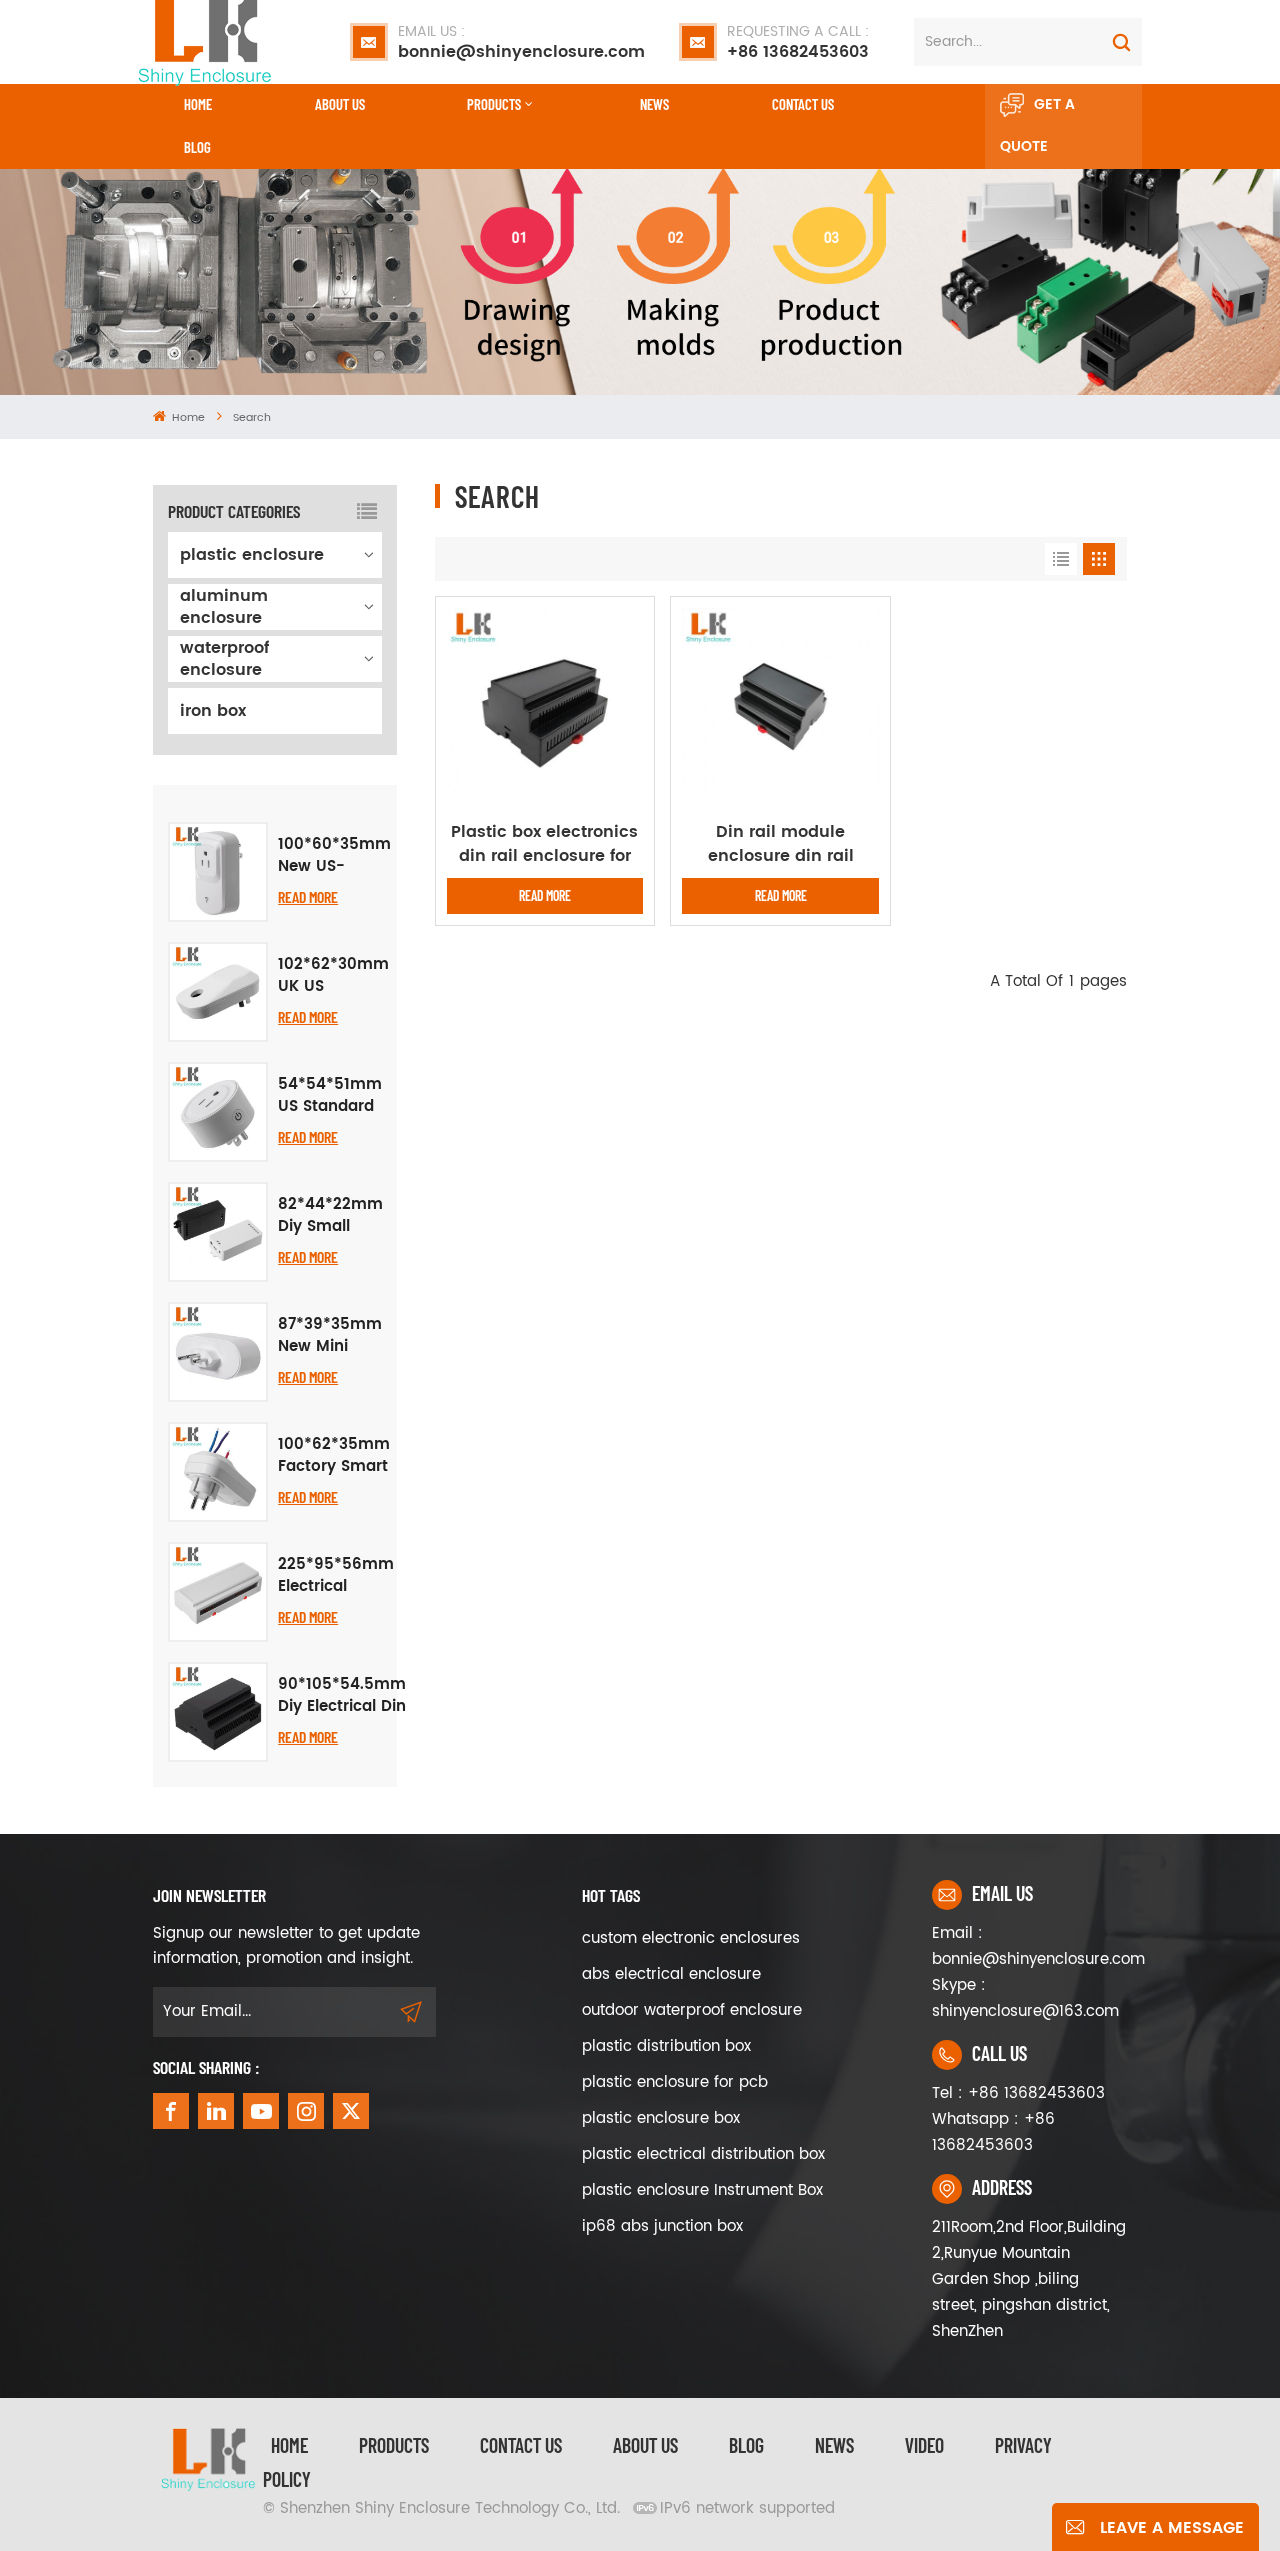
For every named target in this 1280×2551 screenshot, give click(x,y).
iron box (213, 711)
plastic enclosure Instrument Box (702, 2190)
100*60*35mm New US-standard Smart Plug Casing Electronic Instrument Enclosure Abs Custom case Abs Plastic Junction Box (334, 856)
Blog (197, 147)
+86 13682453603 (798, 42)
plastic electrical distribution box (703, 2154)
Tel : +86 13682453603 (1018, 2093)
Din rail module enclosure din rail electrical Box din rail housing (780, 844)
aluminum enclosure (224, 607)
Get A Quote (1037, 126)
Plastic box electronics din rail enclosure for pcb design (544, 844)
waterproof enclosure (224, 659)
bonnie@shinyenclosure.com (521, 42)
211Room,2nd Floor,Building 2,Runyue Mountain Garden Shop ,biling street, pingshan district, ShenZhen (1029, 2279)
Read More (308, 896)
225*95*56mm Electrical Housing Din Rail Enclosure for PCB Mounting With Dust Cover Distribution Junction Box (336, 1576)
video (924, 2445)
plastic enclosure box (661, 2118)
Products (494, 104)
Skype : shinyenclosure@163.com (1025, 1998)
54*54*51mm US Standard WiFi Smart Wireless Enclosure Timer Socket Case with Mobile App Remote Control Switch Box (330, 1096)
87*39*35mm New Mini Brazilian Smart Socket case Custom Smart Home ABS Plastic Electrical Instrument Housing (330, 1336)
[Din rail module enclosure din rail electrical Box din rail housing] (780, 706)
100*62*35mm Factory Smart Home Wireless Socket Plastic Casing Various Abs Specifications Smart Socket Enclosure (334, 1456)
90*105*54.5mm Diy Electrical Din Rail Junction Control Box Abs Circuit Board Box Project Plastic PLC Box (342, 1696)
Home (198, 104)
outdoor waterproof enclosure (692, 2010)
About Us (340, 104)
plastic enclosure (252, 555)
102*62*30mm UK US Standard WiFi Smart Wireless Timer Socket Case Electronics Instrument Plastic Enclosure (333, 976)
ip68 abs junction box (662, 2226)
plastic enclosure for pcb (675, 2082)
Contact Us (521, 2445)
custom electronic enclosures (691, 1938)
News (654, 104)
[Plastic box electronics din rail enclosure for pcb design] (545, 706)
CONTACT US (803, 104)
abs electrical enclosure (671, 1974)
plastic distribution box (666, 2046)
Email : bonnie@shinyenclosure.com (1029, 1946)
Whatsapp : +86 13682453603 (993, 2132)
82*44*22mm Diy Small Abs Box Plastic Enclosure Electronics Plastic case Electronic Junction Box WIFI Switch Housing (330, 1216)
